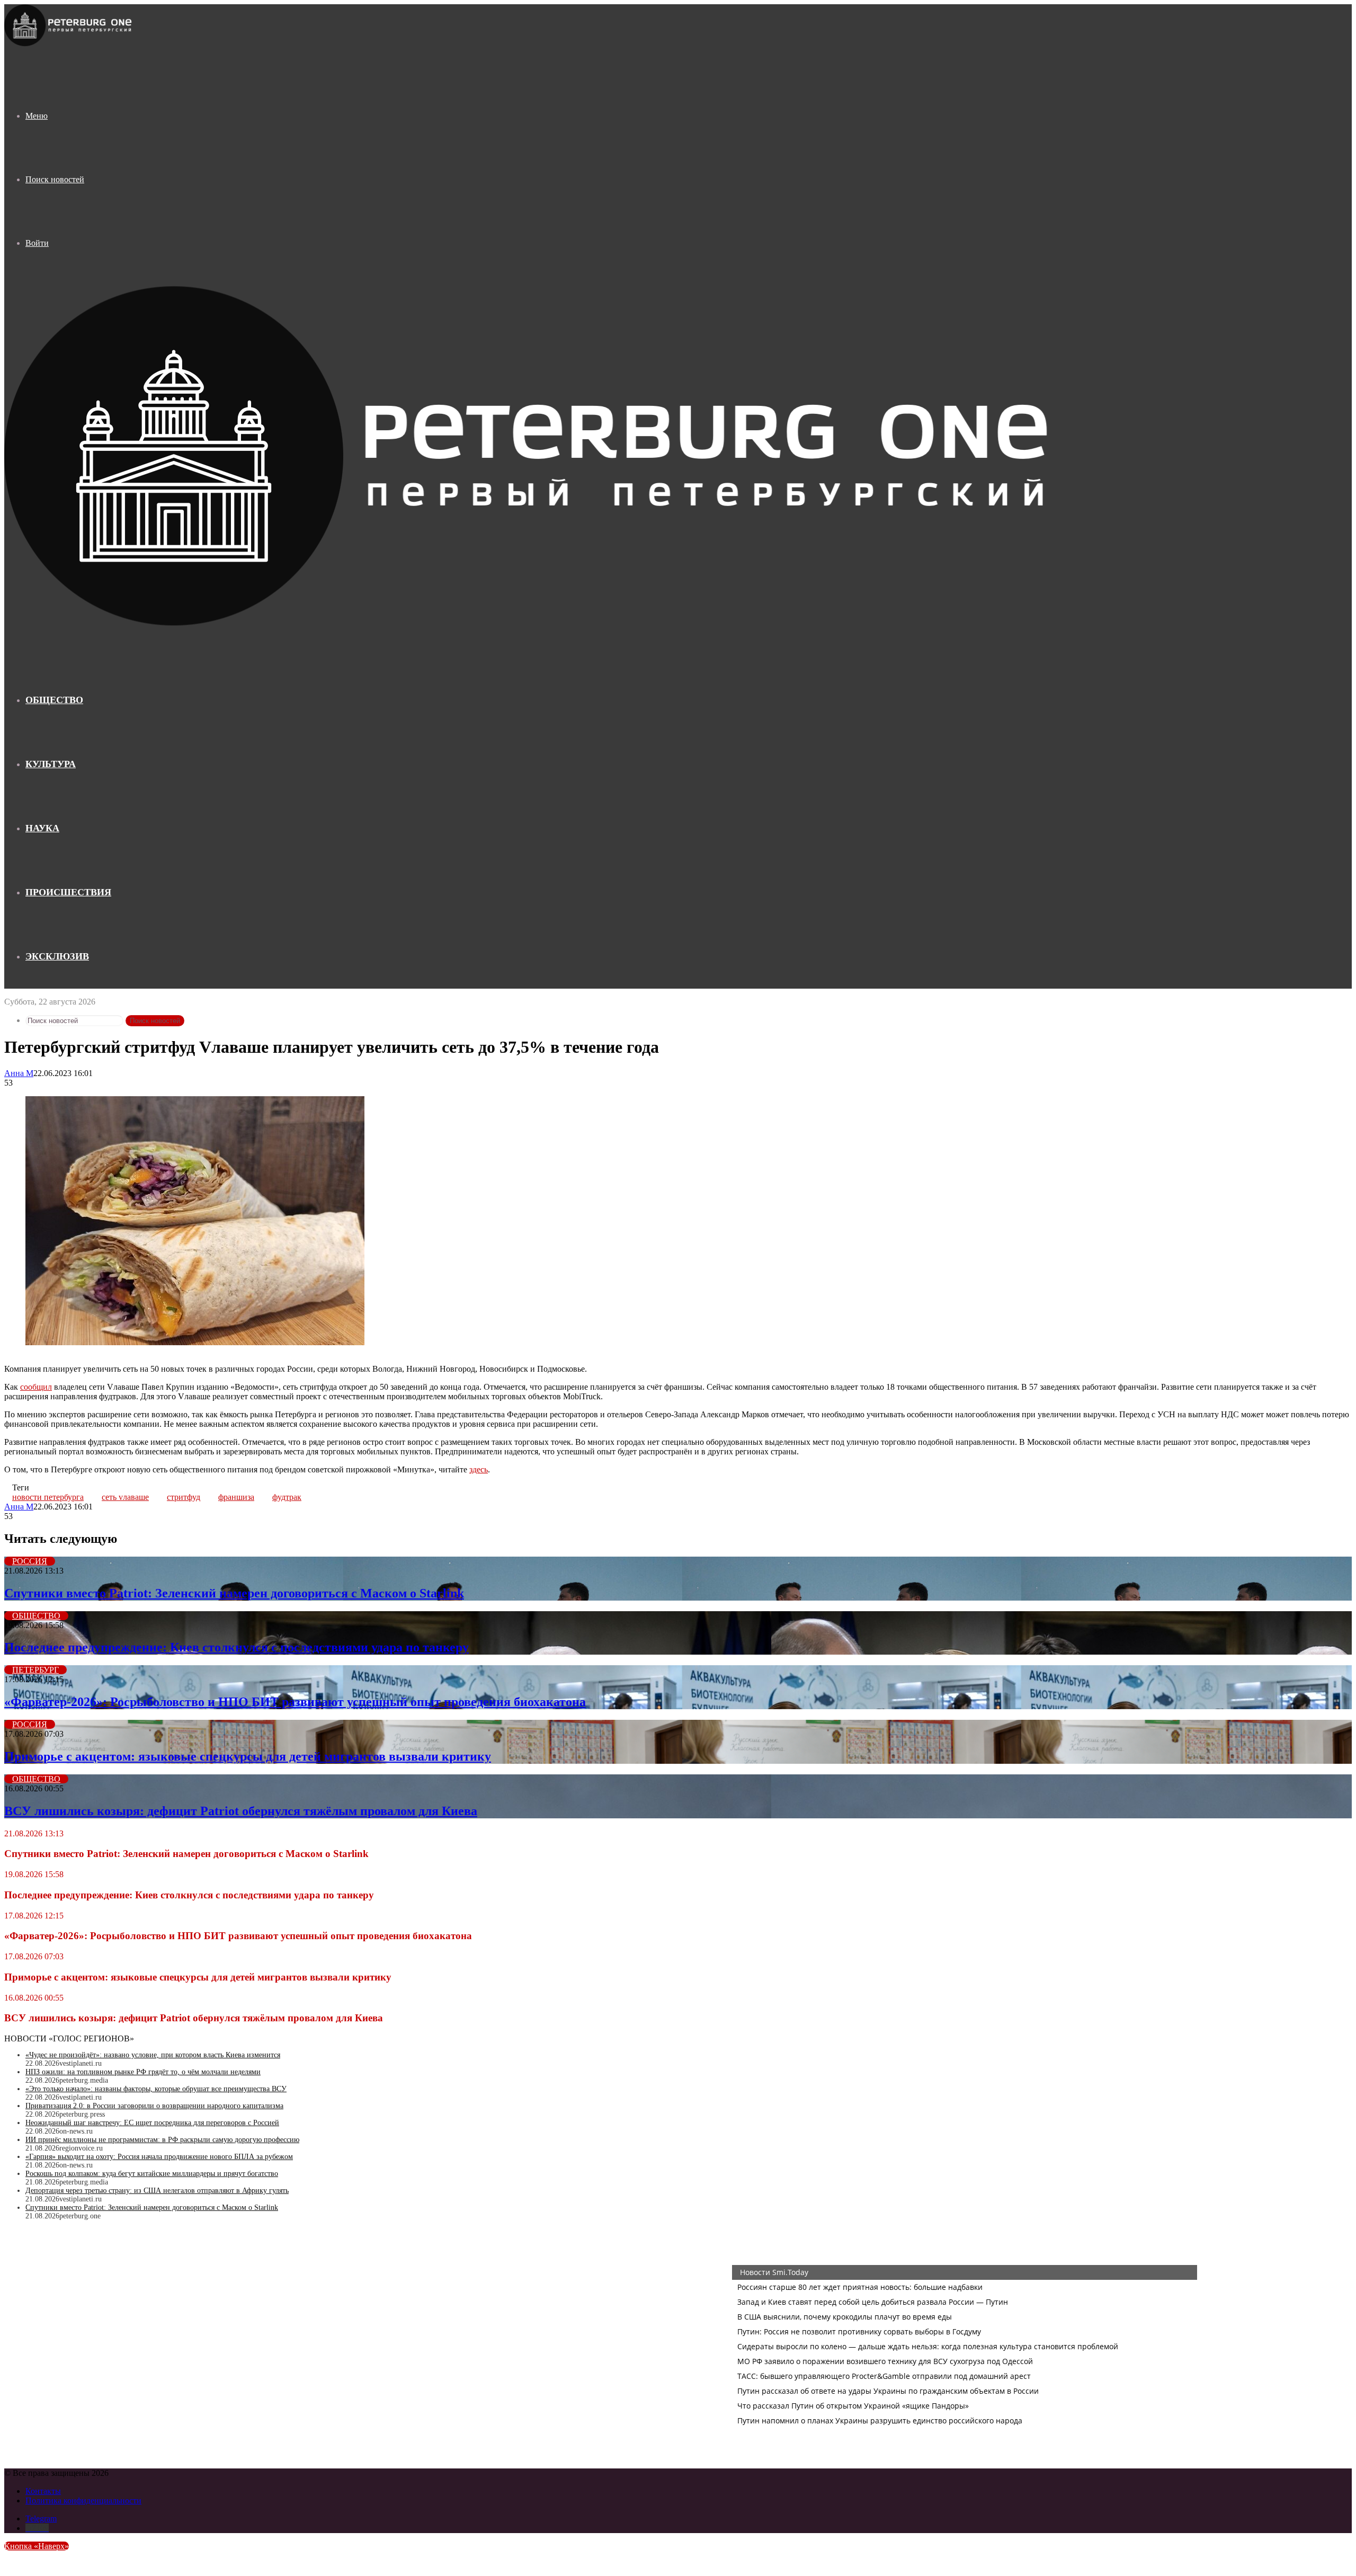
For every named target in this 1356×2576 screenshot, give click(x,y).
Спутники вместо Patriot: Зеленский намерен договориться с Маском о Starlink (234, 1593)
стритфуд (184, 1497)
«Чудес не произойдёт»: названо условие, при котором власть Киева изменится (153, 2055)
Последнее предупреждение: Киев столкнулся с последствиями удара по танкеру (237, 1647)
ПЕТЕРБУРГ (35, 1670)
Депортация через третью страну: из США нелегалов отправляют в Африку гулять (157, 2191)
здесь (479, 1469)
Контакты (43, 2491)
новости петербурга (48, 1497)
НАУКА (42, 828)
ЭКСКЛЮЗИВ (57, 956)
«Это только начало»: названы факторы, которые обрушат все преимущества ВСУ (156, 2089)
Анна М (19, 1073)
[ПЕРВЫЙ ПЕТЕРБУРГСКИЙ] (69, 44)
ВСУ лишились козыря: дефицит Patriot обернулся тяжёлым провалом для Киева (241, 1811)
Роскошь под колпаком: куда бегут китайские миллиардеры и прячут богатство (152, 2174)
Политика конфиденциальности (83, 2501)
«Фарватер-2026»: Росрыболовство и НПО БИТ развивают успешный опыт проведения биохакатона (295, 1702)
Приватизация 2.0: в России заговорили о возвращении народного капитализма (154, 2106)
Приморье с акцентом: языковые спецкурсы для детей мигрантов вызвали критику (248, 1756)
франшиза (236, 1497)
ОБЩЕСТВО (54, 700)
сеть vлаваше (125, 1497)
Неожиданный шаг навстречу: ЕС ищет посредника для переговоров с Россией (152, 2123)
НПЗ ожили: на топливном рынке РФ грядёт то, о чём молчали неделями (143, 2072)
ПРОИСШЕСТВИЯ (68, 892)
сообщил (36, 1387)
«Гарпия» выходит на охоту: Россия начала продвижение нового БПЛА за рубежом (159, 2157)
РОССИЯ (30, 1561)
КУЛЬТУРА (51, 764)
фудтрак (287, 1497)
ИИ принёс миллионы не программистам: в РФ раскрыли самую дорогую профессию (162, 2140)
